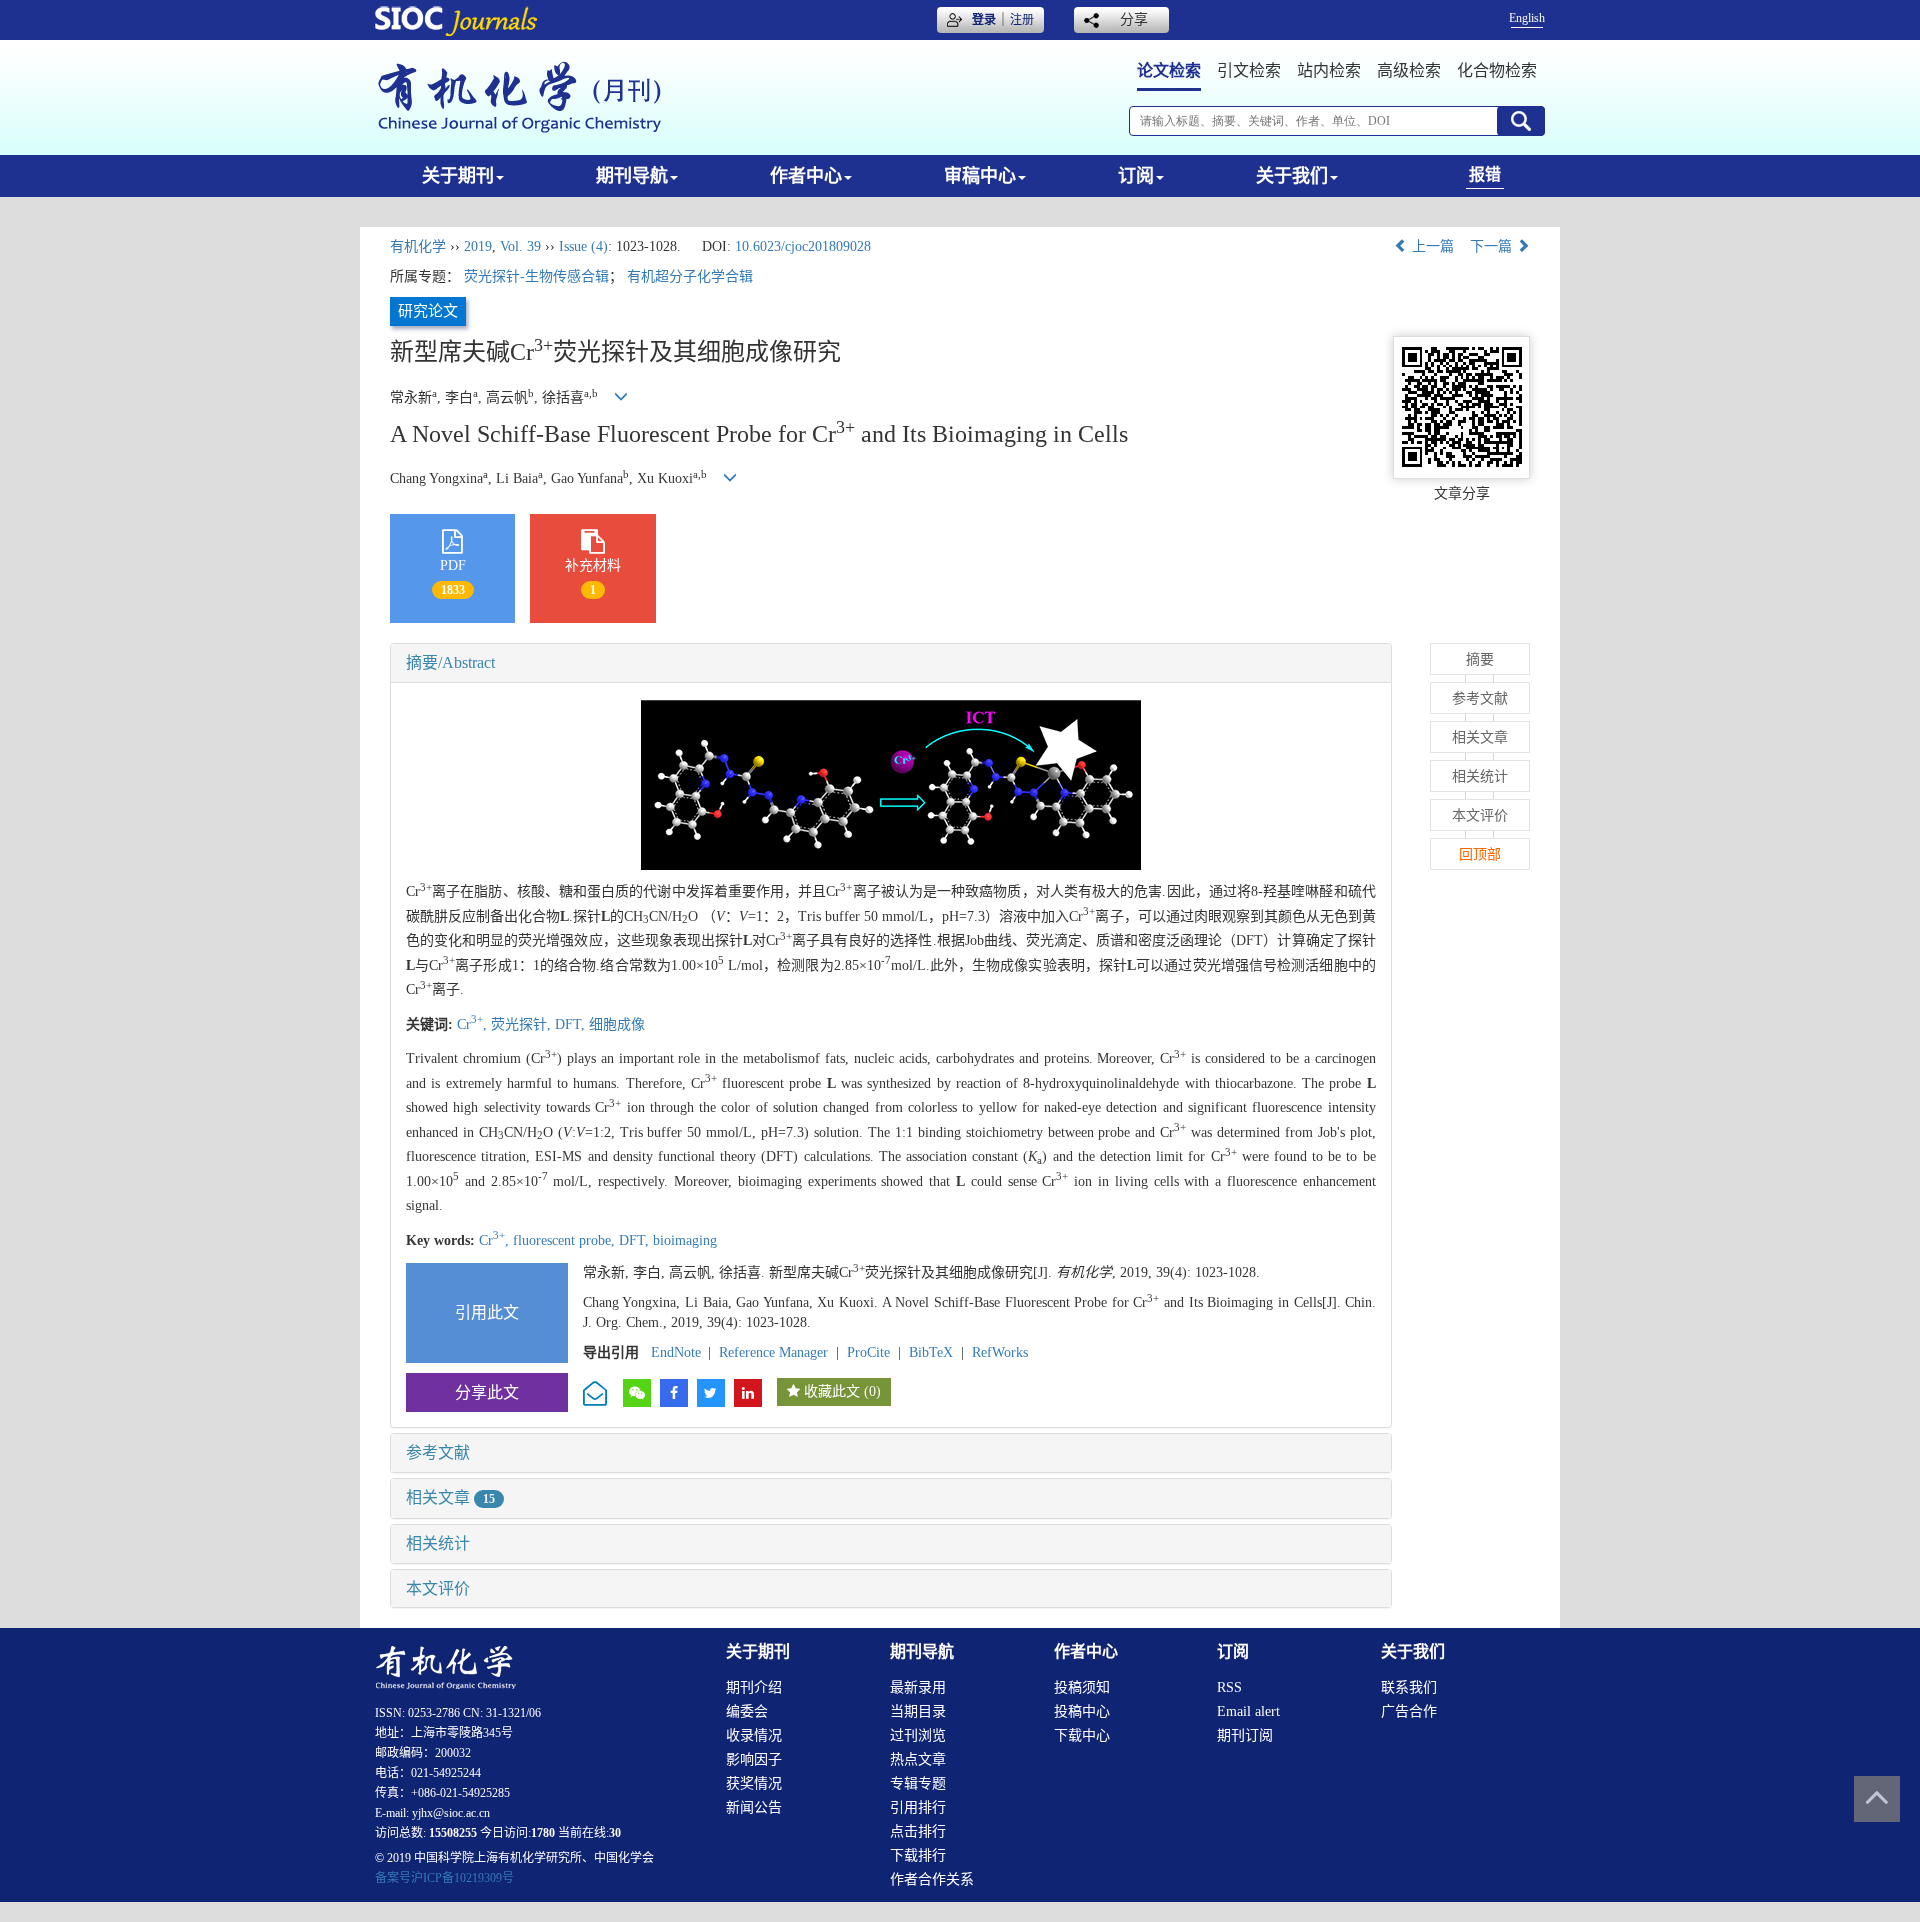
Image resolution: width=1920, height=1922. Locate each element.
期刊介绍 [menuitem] (754, 1687)
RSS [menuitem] (1229, 1687)
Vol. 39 (520, 246)
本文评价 (438, 1588)
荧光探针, (523, 1024)
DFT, (572, 1024)
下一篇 (1493, 246)
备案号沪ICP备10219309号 (444, 1878)
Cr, (474, 1024)
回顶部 (1480, 854)
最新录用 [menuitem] (918, 1687)
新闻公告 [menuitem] (754, 1807)
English (1527, 18)
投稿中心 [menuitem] (1082, 1711)
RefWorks (1000, 1352)
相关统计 (438, 1543)
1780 (543, 1833)
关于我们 (1292, 176)
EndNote (676, 1352)
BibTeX (931, 1352)
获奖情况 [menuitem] (754, 1783)
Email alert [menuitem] (1248, 1711)
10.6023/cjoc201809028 (803, 246)
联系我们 (1409, 1687)
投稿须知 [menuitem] (1082, 1687)
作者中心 (806, 176)
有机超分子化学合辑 (690, 276)
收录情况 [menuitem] (754, 1735)
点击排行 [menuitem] (918, 1831)
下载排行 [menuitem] (918, 1855)
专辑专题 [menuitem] (918, 1783)
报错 (1485, 174)
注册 (1022, 20)
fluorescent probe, (566, 1240)
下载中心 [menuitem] (1082, 1735)
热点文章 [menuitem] (918, 1759)
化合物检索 (1497, 70)
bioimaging (685, 1240)
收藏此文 (832, 1391)
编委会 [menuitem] (747, 1711)
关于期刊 (458, 176)
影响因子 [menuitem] (754, 1759)
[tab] (891, 663)
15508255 (453, 1833)
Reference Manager (773, 1352)
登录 (984, 20)
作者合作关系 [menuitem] (932, 1879)
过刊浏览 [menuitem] (918, 1735)
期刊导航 (632, 176)
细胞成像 (617, 1024)
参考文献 (438, 1452)
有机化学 (418, 246)
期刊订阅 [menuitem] (1245, 1735)
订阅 (1136, 176)
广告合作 (1409, 1711)
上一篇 (1431, 246)
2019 (478, 246)
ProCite (868, 1352)
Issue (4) (583, 246)
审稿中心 (980, 176)
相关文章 (450, 1497)
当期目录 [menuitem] (918, 1711)
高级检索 (1409, 70)
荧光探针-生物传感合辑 (536, 276)
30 (615, 1833)
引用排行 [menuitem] (918, 1807)
